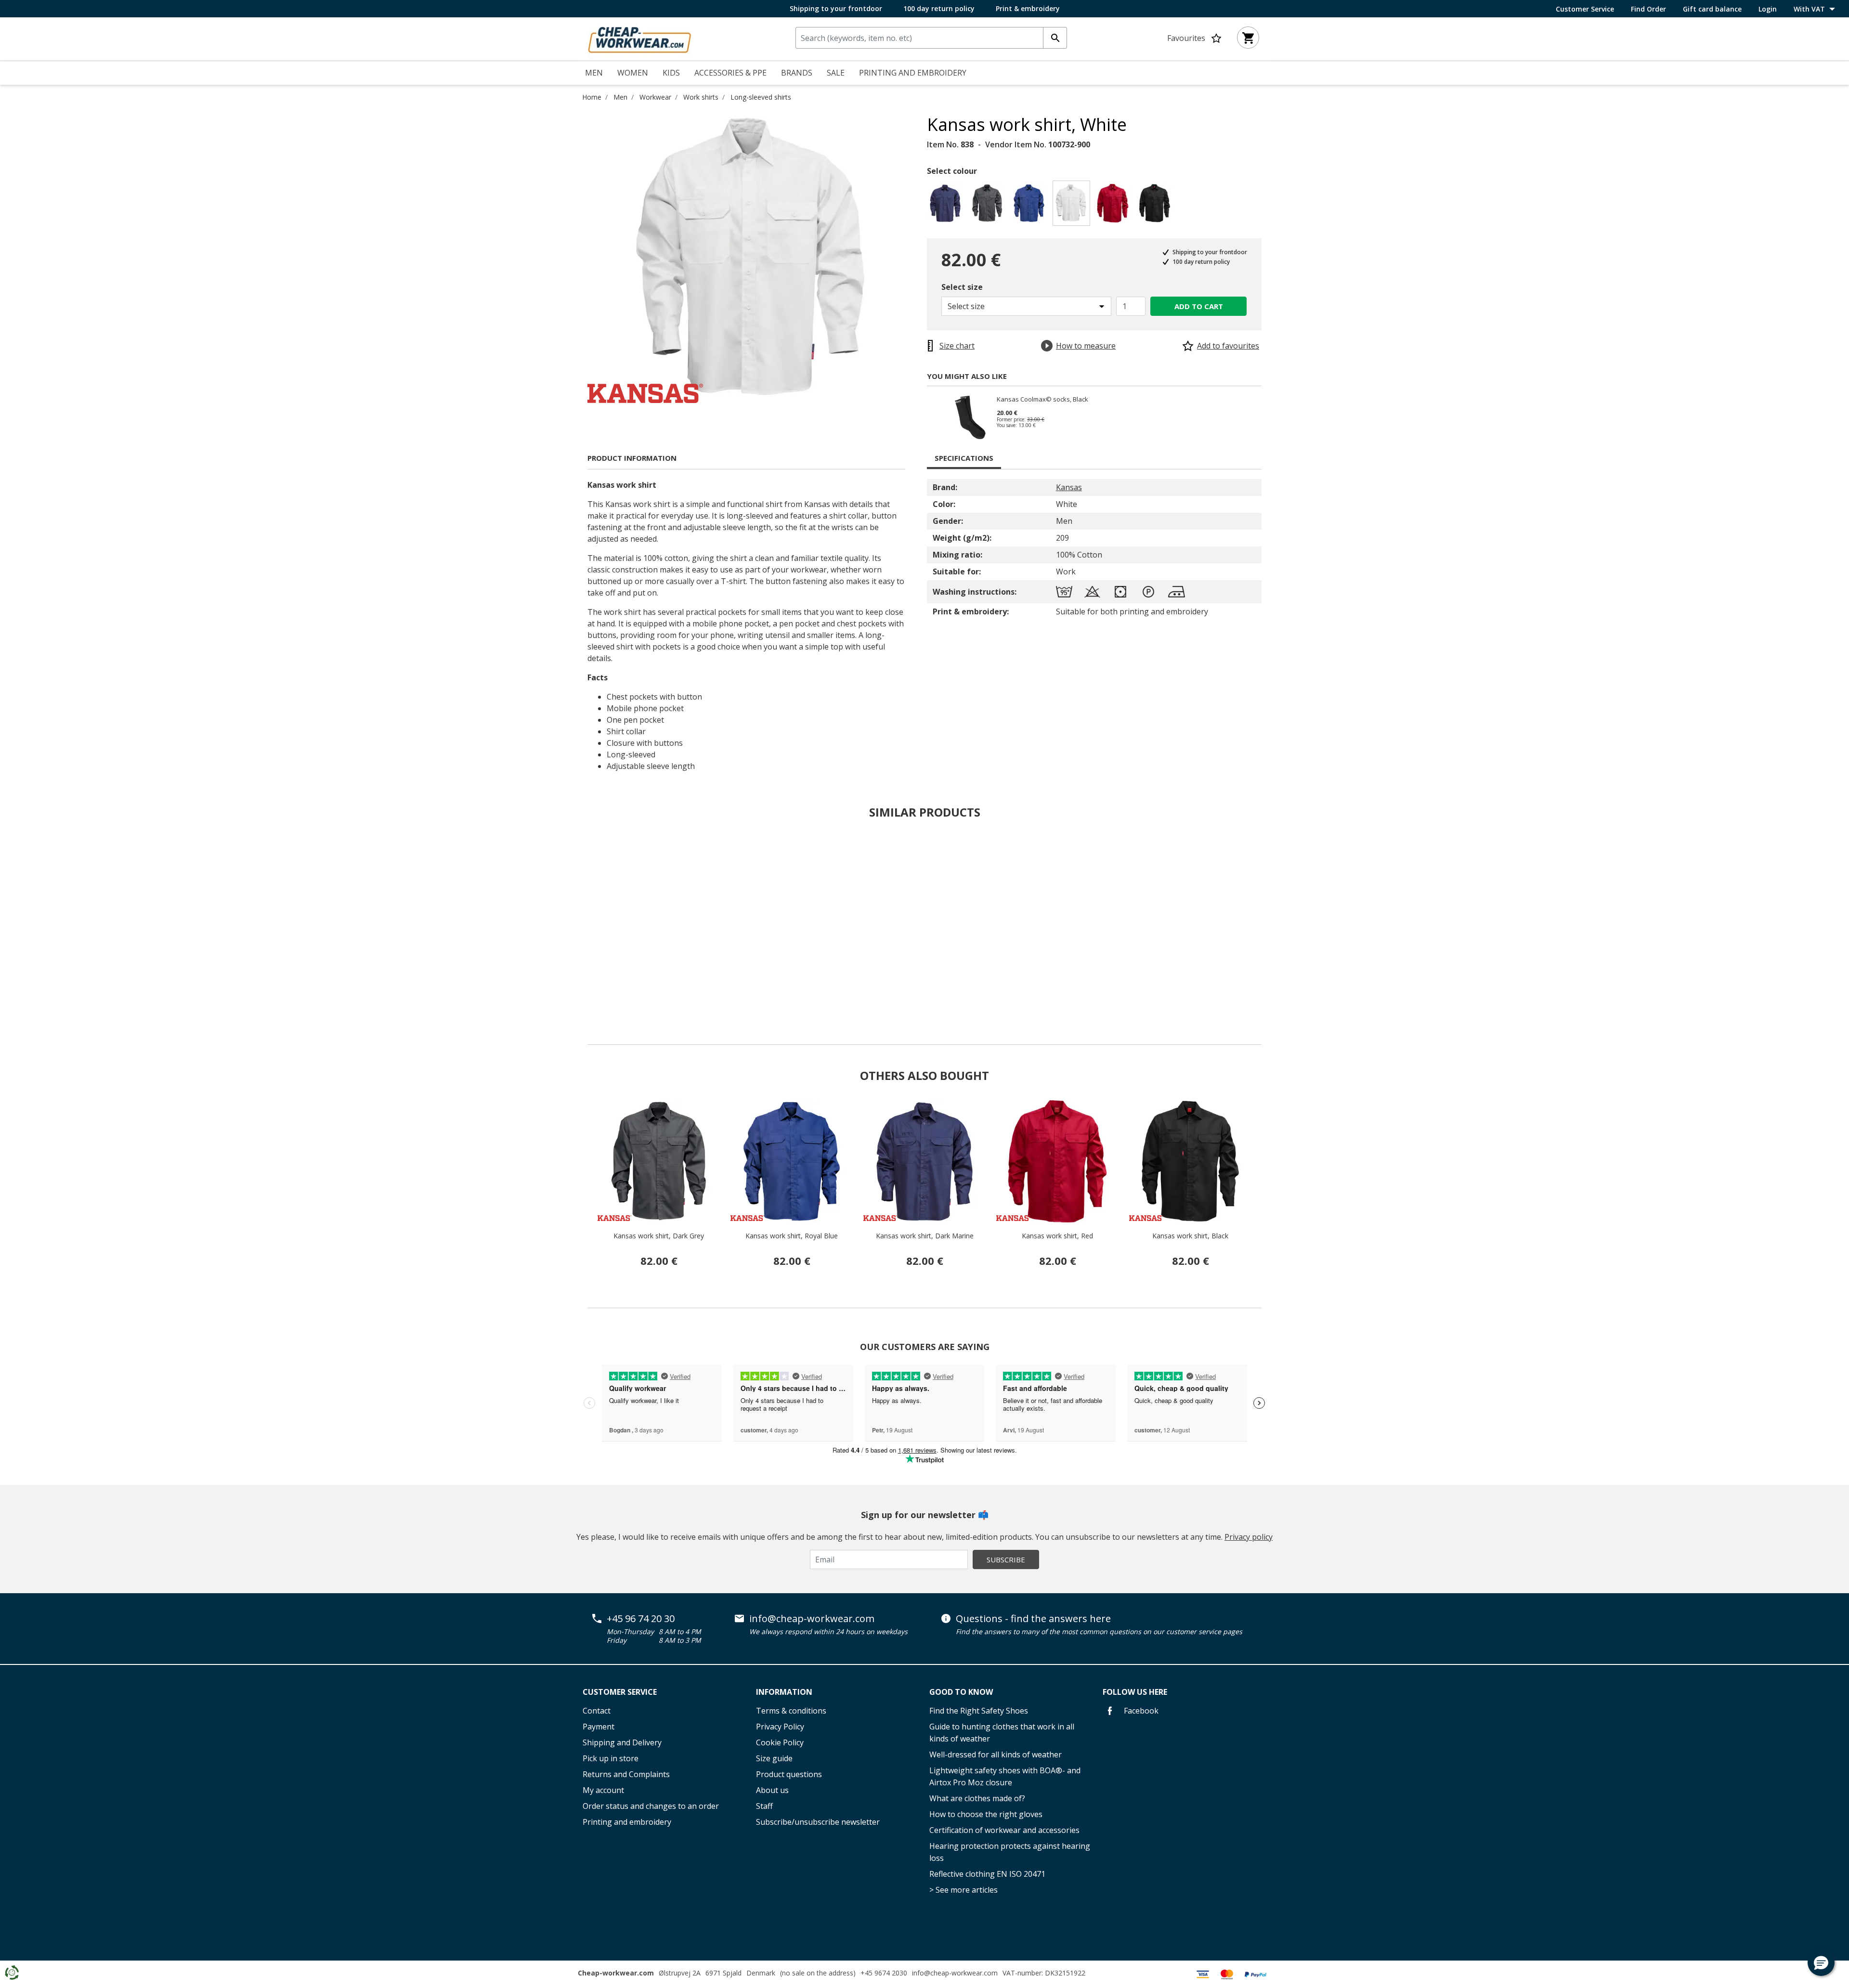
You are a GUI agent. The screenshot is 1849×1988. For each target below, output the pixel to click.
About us (772, 1790)
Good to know (961, 1692)
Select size (962, 287)
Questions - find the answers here (1033, 1619)
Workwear (655, 97)
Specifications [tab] (964, 458)
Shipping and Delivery (622, 1742)
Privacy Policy (780, 1727)
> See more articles (964, 1890)
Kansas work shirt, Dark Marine (925, 1236)
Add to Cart (1199, 306)
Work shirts (701, 97)
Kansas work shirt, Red (1057, 1236)
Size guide (774, 1758)
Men (620, 97)
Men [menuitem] (594, 73)
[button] (1821, 1962)
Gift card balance (1712, 9)
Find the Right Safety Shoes (979, 1711)
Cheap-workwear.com (616, 1973)
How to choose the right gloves (986, 1814)
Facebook (1140, 1711)
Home (592, 97)
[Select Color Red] (1114, 206)
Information (784, 1692)
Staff (764, 1806)
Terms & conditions (791, 1711)
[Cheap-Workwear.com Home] (639, 38)
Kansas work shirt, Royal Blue (792, 1236)
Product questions (789, 1774)
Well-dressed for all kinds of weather (996, 1754)
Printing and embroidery (627, 1822)
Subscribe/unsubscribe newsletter (818, 1822)
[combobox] (931, 38)
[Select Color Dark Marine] (947, 206)
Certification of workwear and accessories (1004, 1830)
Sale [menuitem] (836, 73)
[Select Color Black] (1156, 206)
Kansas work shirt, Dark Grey (659, 1236)
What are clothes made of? (977, 1798)
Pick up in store (611, 1758)
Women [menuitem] (633, 73)
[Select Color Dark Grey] (989, 206)
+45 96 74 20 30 (641, 1619)
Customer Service (1585, 9)
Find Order (1648, 9)
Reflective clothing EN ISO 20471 (987, 1874)
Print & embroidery (1028, 8)
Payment (599, 1727)
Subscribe (1006, 1559)
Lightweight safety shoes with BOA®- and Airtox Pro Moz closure (1005, 1776)
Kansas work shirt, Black (1190, 1236)
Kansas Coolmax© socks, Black (1042, 400)
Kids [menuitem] (671, 73)
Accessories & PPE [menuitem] (730, 73)
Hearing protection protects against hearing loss (1010, 1852)
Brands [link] (797, 73)
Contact (597, 1711)
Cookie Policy (780, 1742)
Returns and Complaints (626, 1774)
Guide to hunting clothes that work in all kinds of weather (1002, 1733)
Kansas (1069, 487)
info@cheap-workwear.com (812, 1619)
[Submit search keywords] (1055, 38)
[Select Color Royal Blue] (1031, 206)
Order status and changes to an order (651, 1806)
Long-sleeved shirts (761, 97)
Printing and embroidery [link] (913, 73)
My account (603, 1790)
